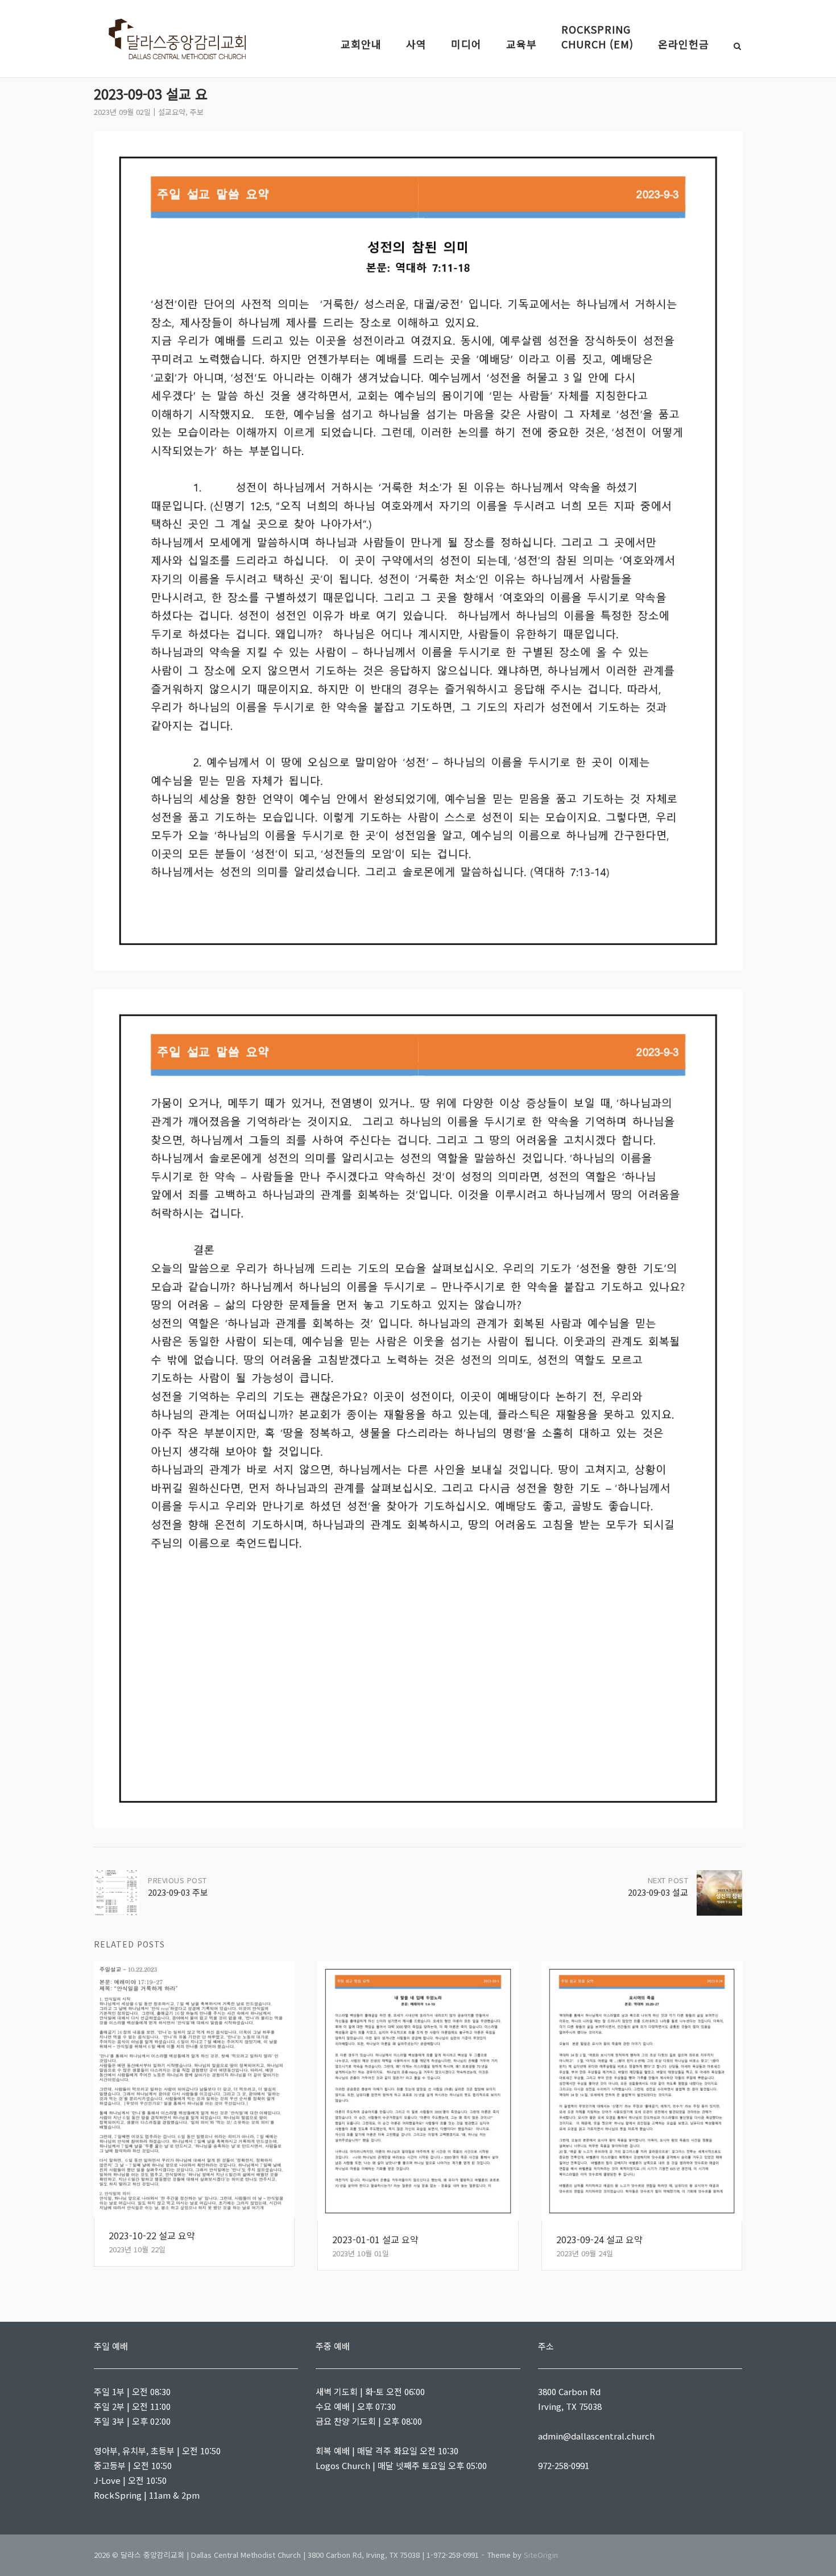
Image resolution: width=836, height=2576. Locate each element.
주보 (197, 112)
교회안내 (361, 44)
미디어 (466, 44)
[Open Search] (737, 47)
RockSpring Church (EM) (597, 36)
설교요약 (172, 112)
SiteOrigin (541, 2555)
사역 (416, 44)
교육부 (522, 44)
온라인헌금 (684, 44)
